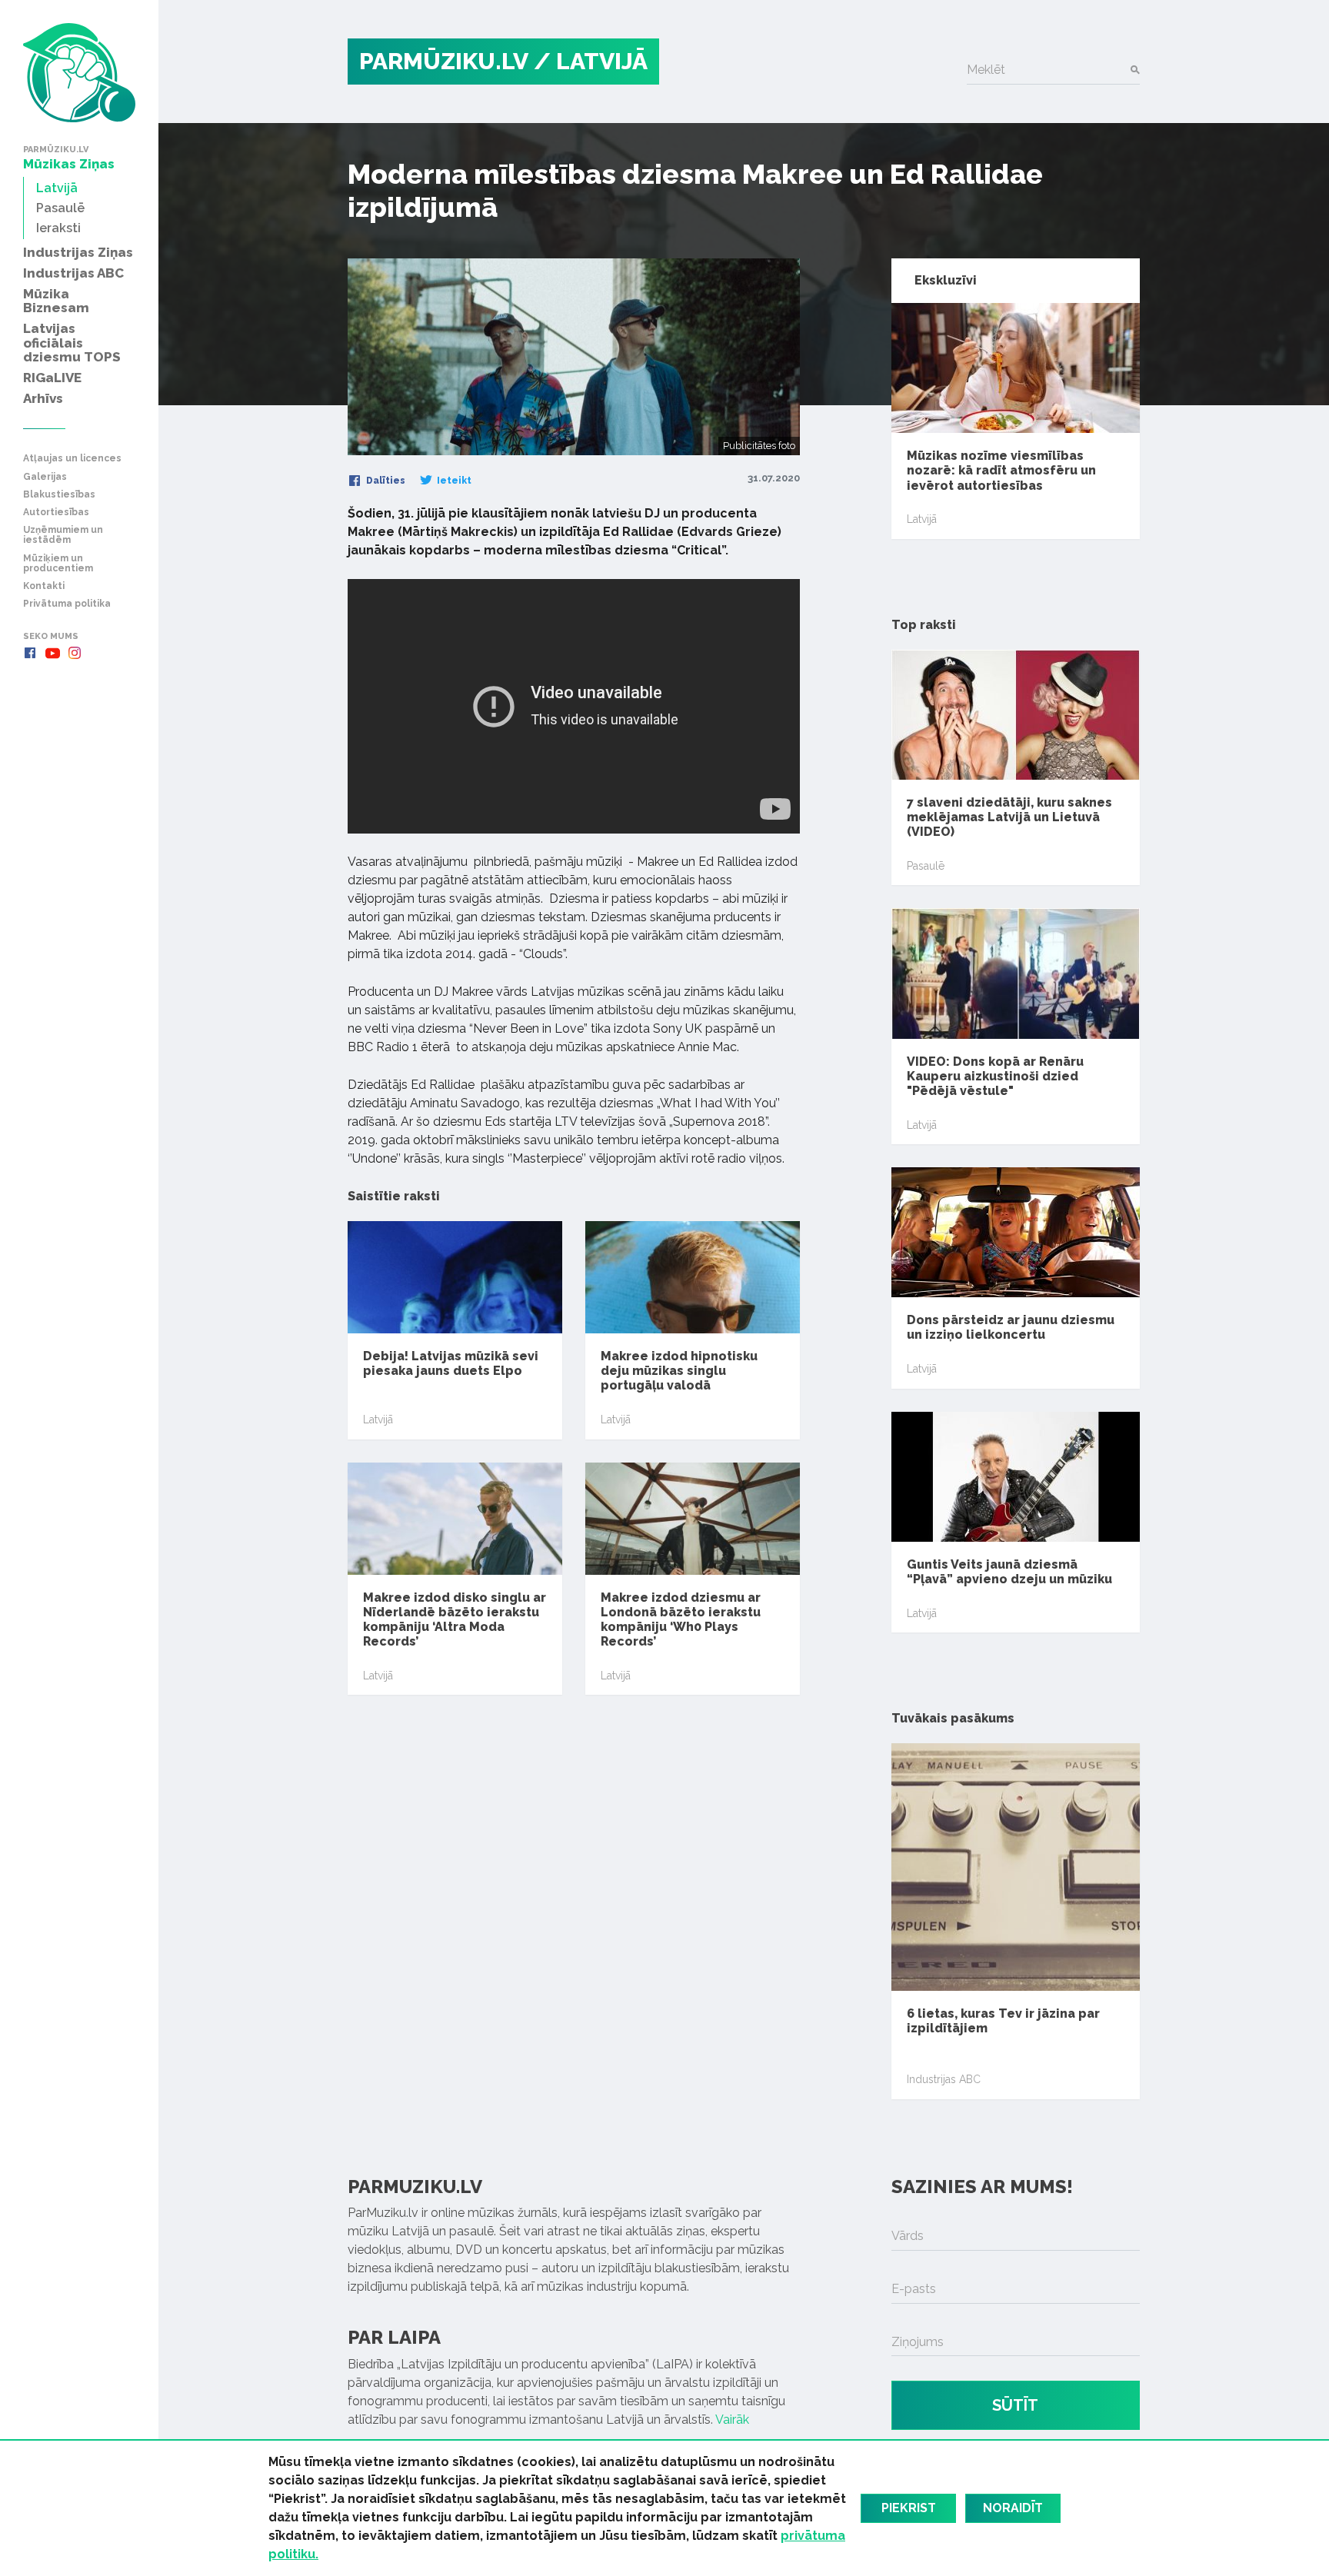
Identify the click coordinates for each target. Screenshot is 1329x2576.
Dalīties (385, 481)
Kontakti (44, 586)
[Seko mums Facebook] (30, 653)
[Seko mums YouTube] (52, 653)
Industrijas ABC (944, 2079)
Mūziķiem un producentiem (58, 564)
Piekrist (909, 2508)
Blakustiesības (59, 495)
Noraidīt (1013, 2508)
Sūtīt (1015, 2405)
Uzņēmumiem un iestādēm (63, 535)
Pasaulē (926, 866)
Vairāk (732, 2420)
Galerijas (45, 477)
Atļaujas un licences (72, 459)
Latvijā (378, 1419)
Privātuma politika (67, 604)
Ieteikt (453, 481)
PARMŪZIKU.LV (444, 61)
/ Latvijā (591, 61)
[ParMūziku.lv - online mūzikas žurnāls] (79, 73)
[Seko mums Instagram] (75, 653)
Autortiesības (56, 513)
